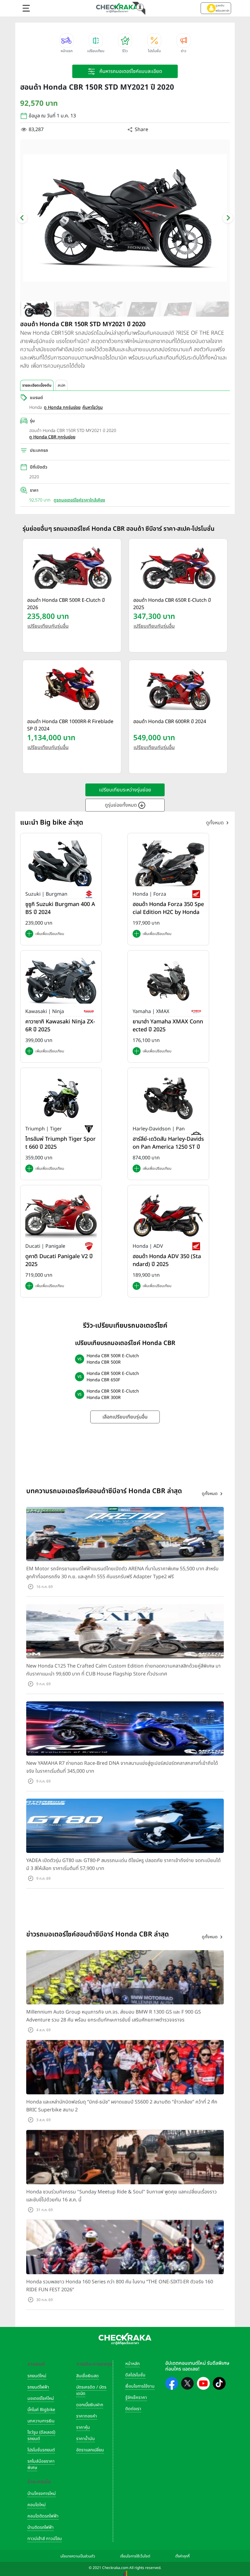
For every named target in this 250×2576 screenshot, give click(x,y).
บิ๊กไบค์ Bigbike (41, 2410)
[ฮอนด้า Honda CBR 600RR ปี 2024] (178, 689)
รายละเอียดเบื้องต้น (37, 385)
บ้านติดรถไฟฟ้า (41, 2527)
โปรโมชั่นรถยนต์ (41, 2450)
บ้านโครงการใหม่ (42, 2494)
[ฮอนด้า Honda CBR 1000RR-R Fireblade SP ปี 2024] (72, 689)
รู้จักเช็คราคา (136, 2398)
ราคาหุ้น (83, 2427)
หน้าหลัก (132, 2364)
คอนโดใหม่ (37, 2505)
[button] (216, 8)
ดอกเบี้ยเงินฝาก (90, 2405)
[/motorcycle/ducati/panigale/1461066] (61, 1215)
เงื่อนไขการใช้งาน (140, 2386)
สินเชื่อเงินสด (87, 2376)
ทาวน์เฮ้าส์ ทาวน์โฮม (45, 2539)
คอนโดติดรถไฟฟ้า (43, 2516)
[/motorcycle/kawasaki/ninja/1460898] (61, 981)
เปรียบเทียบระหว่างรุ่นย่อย (125, 790)
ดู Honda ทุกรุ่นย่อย (62, 407)
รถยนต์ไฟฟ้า (38, 2387)
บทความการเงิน (41, 2421)
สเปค (61, 385)
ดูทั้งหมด (215, 823)
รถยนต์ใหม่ (37, 2376)
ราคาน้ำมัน (86, 2439)
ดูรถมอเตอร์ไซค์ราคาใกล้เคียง (79, 500)
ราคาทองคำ (87, 2416)
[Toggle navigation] (26, 8)
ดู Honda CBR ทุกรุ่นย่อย (52, 437)
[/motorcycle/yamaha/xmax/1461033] (168, 981)
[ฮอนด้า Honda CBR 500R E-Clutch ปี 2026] (72, 568)
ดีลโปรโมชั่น (135, 2375)
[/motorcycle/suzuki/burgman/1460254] (61, 863)
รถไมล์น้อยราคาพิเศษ (41, 2464)
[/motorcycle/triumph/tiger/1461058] (61, 1098)
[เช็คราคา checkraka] (117, 8)
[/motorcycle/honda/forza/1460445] (168, 863)
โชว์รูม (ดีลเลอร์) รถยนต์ (41, 2435)
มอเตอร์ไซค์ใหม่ (41, 2398)
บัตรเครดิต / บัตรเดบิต (91, 2390)
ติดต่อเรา (133, 2409)
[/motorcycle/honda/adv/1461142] (168, 1215)
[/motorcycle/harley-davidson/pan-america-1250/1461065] (168, 1098)
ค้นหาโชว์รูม (93, 407)
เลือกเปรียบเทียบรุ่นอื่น (125, 1417)
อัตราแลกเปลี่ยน (90, 2450)
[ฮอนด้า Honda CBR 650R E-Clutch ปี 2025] (178, 568)
